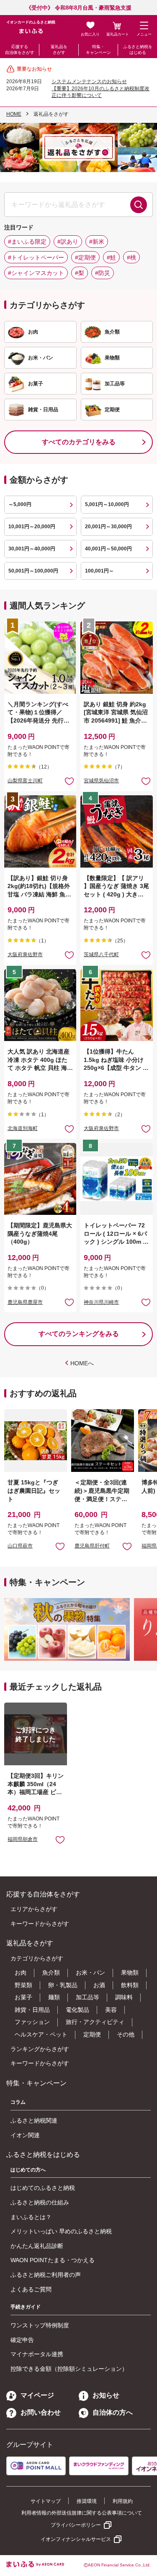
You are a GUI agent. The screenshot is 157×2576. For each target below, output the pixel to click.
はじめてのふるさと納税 (43, 2188)
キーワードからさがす (40, 1924)
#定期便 (85, 257)
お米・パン (90, 1973)
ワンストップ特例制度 (40, 2325)
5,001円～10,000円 (107, 504)
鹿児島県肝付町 (92, 1546)
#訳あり (68, 242)
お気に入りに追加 (60, 1546)
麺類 (54, 1997)
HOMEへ (82, 1363)
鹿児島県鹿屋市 (25, 1302)
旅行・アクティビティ (95, 2022)
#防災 (103, 273)
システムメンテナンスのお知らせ (89, 81)
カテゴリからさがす (37, 1958)
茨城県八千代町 (101, 955)
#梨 (80, 273)
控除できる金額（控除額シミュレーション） (69, 2369)
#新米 (97, 242)
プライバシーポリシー (76, 2525)
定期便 (92, 2034)
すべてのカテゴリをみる (79, 442)
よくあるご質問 (31, 2289)
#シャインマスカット (36, 273)
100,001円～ (99, 571)
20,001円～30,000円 (108, 527)
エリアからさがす (34, 1909)
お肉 (21, 1973)
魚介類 (51, 1973)
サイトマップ (46, 2501)
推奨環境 (87, 2501)
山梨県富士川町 (25, 781)
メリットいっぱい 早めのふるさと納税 (61, 2231)
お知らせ (106, 2395)
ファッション (32, 2022)
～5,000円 (20, 504)
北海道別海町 (23, 1128)
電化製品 (77, 2010)
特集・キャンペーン (98, 50)
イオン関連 (25, 2135)
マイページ (37, 2395)
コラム (18, 2102)
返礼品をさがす (59, 50)
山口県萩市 (20, 1546)
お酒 (99, 1985)
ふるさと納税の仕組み (40, 2202)
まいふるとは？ (31, 2217)
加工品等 (88, 1997)
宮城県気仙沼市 (101, 781)
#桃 (131, 257)
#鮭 (111, 257)
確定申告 (22, 2340)
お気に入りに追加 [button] (69, 781)
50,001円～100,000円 (33, 571)
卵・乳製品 (63, 1985)
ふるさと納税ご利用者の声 (46, 2275)
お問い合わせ (41, 2412)
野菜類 (23, 1985)
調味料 (124, 1997)
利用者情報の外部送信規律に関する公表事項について (82, 2513)
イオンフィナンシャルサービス (76, 2539)
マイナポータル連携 (37, 2354)
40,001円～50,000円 (108, 549)
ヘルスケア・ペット (41, 2034)
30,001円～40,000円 (32, 549)
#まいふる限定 (27, 242)
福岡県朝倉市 (23, 1839)
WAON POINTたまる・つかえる (53, 2260)
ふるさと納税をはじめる (138, 50)
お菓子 (23, 1997)
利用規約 (123, 2501)
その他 (126, 2034)
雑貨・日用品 (32, 2010)
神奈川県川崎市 (101, 1302)
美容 (111, 2010)
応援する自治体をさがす (20, 50)
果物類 (130, 1973)
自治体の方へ (113, 2412)
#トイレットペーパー (36, 257)
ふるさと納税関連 (34, 2120)
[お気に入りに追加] (69, 781)
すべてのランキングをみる (79, 1334)
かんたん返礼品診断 (37, 2246)
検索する (139, 205)
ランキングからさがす (40, 2049)
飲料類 (130, 1985)
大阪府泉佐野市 (25, 955)
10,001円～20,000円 (32, 527)
